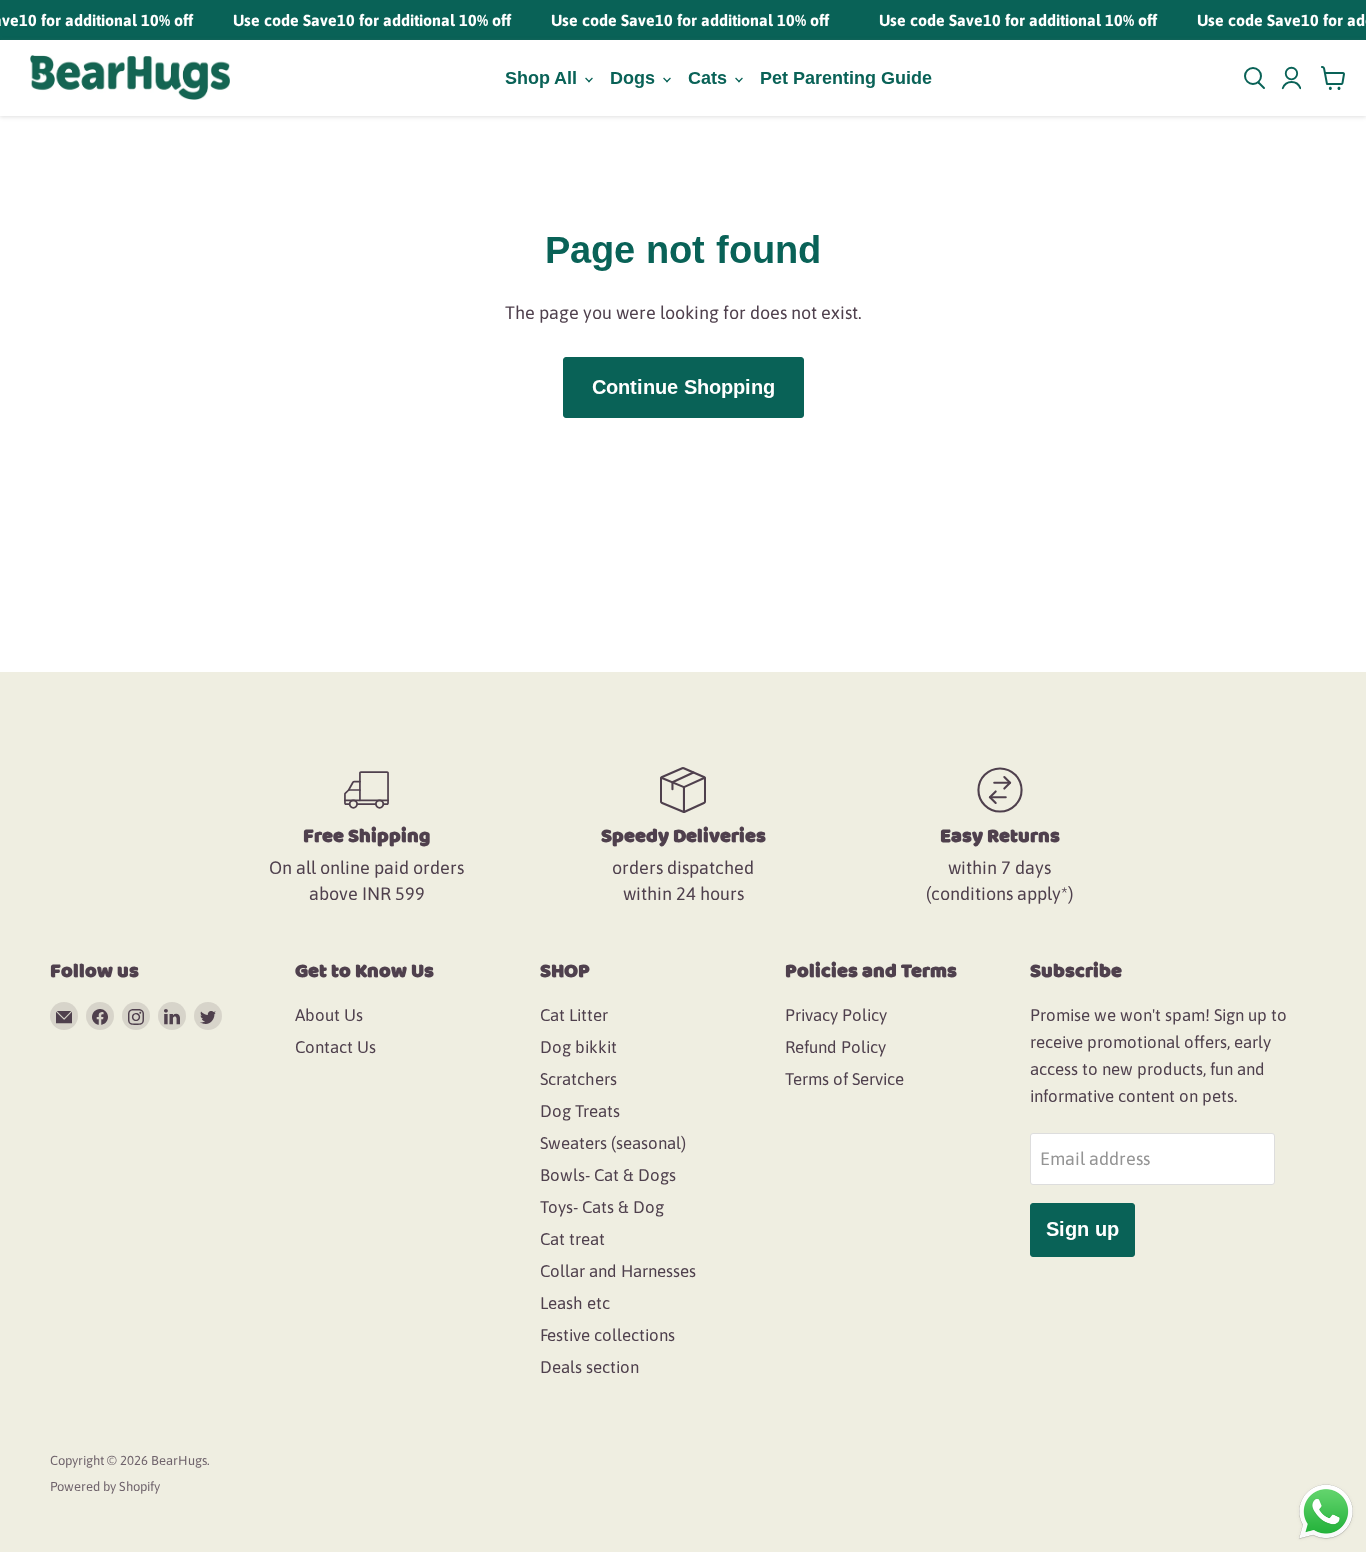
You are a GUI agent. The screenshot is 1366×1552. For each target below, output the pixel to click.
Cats (710, 78)
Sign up (1082, 1229)
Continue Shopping (683, 387)
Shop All (543, 78)
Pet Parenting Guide (846, 78)
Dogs (635, 78)
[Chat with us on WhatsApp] (1326, 1510)
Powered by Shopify (105, 1486)
